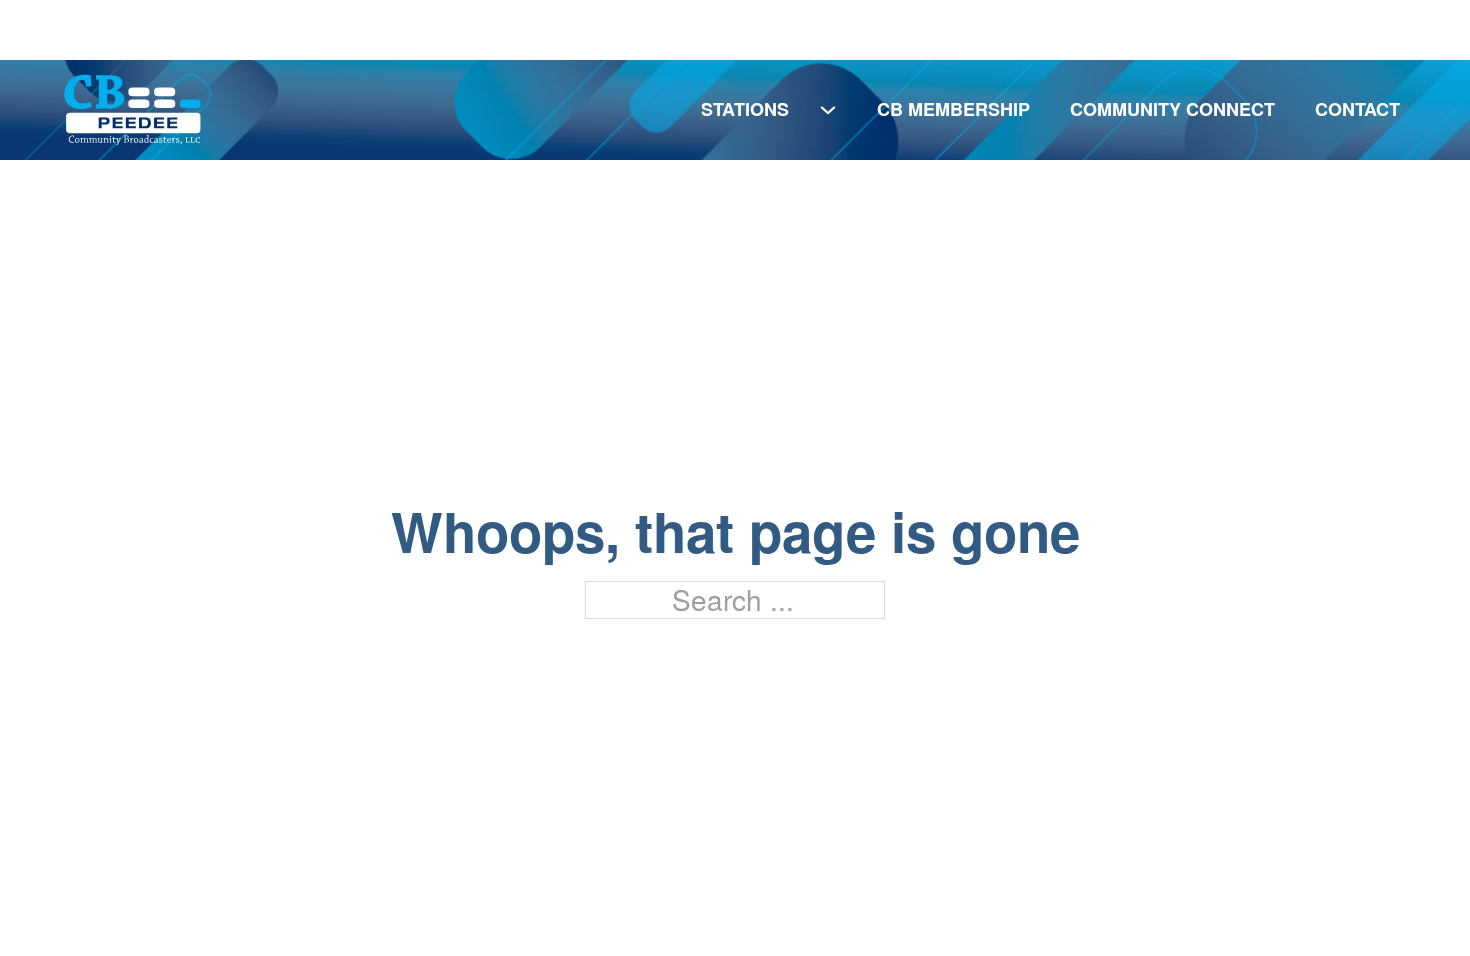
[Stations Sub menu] (828, 110)
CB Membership (953, 109)
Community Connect (1172, 109)
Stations (745, 109)
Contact (1357, 109)
